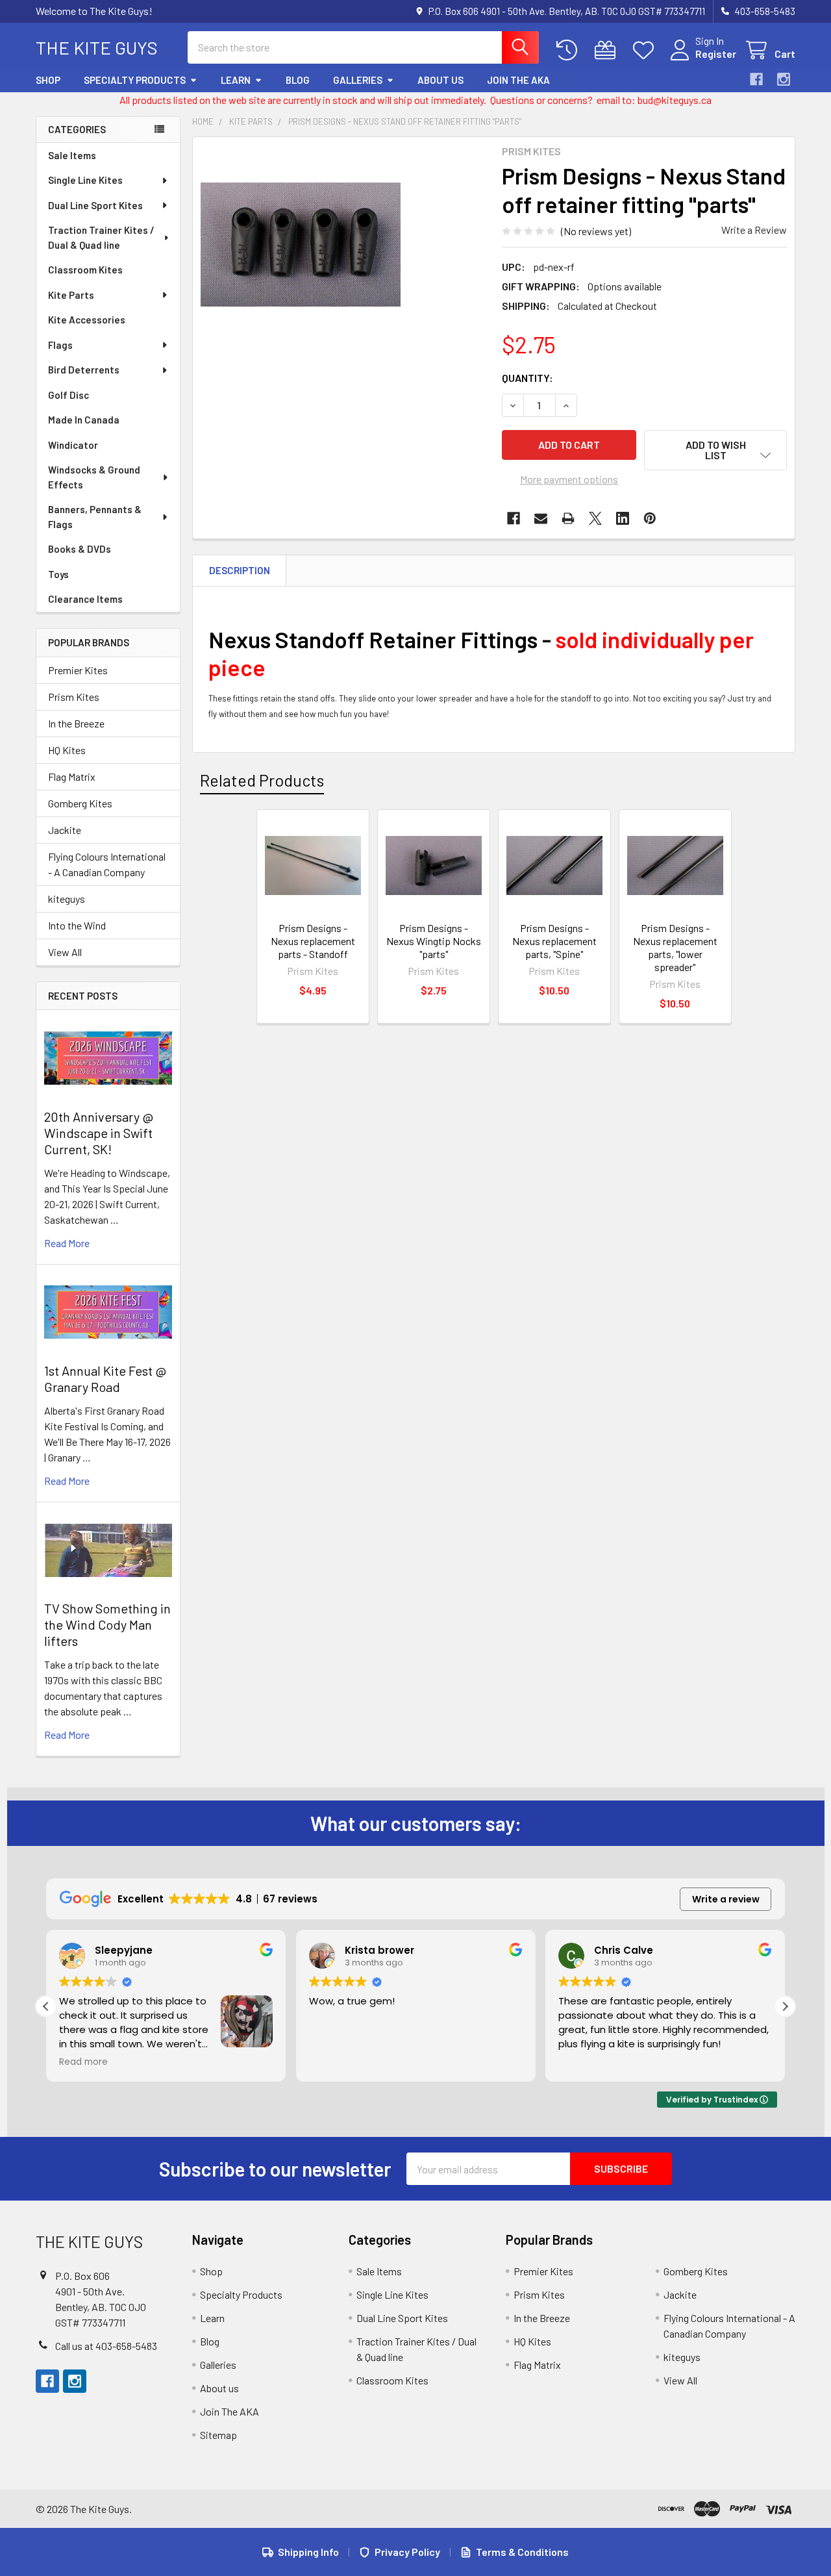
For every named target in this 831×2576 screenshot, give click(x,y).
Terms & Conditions (522, 2552)
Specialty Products (135, 80)
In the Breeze (76, 723)
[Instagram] (784, 79)
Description (240, 570)
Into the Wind (77, 925)
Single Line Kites (85, 180)
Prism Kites (74, 697)
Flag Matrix (72, 777)
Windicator (73, 445)
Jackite (65, 830)
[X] (595, 518)
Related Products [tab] (262, 780)
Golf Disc (68, 395)
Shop (48, 80)
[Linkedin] (623, 518)
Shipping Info (308, 2552)
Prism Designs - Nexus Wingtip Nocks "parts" (434, 941)
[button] (715, 450)
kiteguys (67, 899)
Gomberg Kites (80, 803)
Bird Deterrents (84, 370)
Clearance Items (85, 599)
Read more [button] (583, 2062)
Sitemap (218, 2435)
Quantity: (527, 378)
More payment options (569, 479)
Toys (58, 574)
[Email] (541, 518)
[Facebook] (756, 79)
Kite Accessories (87, 320)
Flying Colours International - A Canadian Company (107, 864)
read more (67, 1243)
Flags (60, 345)
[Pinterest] (650, 518)
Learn (236, 80)
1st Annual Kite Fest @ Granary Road (105, 1379)
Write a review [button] (726, 1899)
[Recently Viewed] (570, 50)
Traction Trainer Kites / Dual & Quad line (101, 237)
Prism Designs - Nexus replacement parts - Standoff (313, 941)
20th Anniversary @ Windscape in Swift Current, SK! (99, 1133)
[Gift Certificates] (608, 50)
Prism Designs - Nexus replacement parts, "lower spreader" (675, 947)
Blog (298, 80)
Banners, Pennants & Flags (95, 517)
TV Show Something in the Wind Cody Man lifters (107, 1624)
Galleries (358, 80)
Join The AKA (518, 80)
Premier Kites (78, 670)
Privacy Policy (407, 2552)
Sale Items (72, 155)
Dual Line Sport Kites (95, 205)
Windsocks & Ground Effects (94, 477)
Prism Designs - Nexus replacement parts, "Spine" (554, 941)
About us (440, 80)
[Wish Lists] (646, 50)
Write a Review (754, 230)
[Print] (568, 518)
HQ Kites (67, 750)
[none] (301, 245)
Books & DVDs (80, 549)
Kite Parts (71, 295)
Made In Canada (84, 420)
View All (65, 952)
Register (716, 54)
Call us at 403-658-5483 (106, 2346)
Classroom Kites (85, 270)
